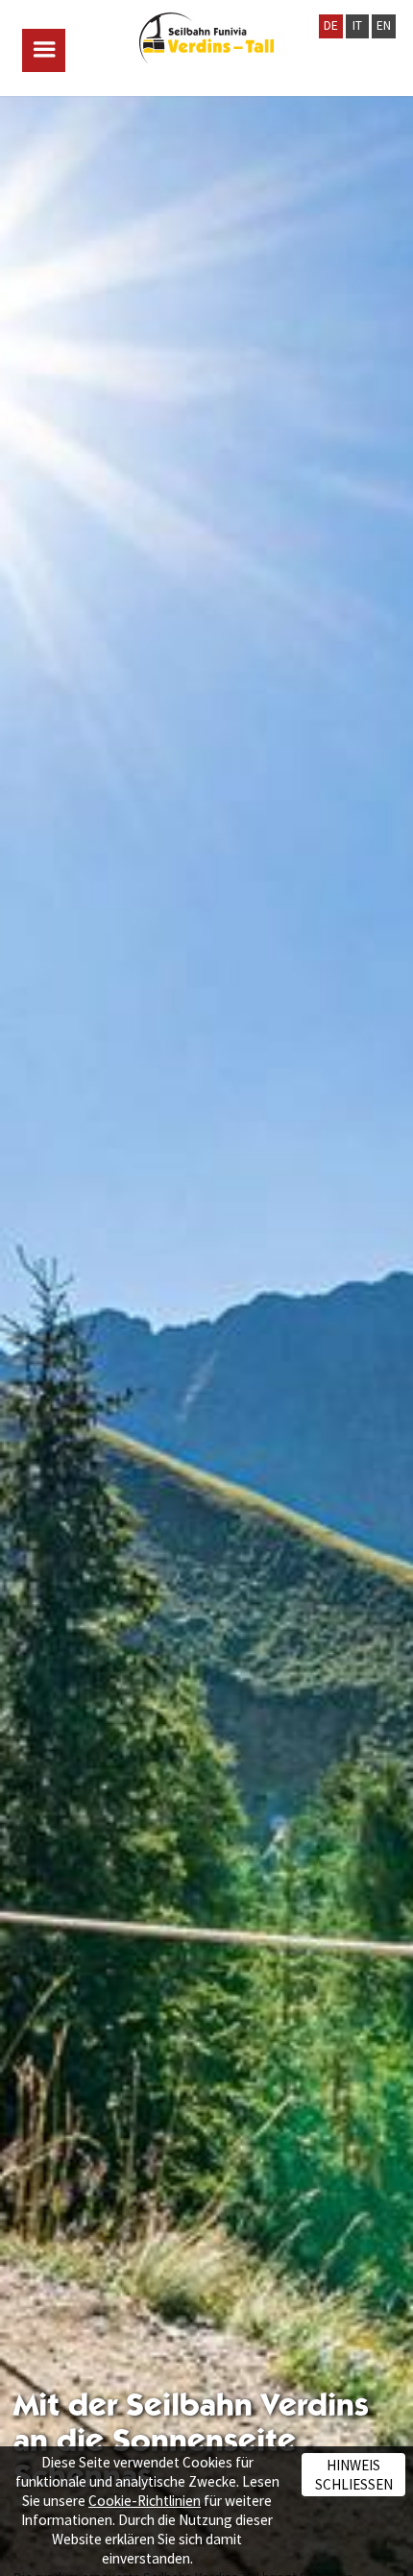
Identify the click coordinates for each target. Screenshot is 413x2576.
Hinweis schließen (354, 2474)
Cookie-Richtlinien (145, 2501)
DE (331, 25)
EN (384, 25)
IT (357, 25)
